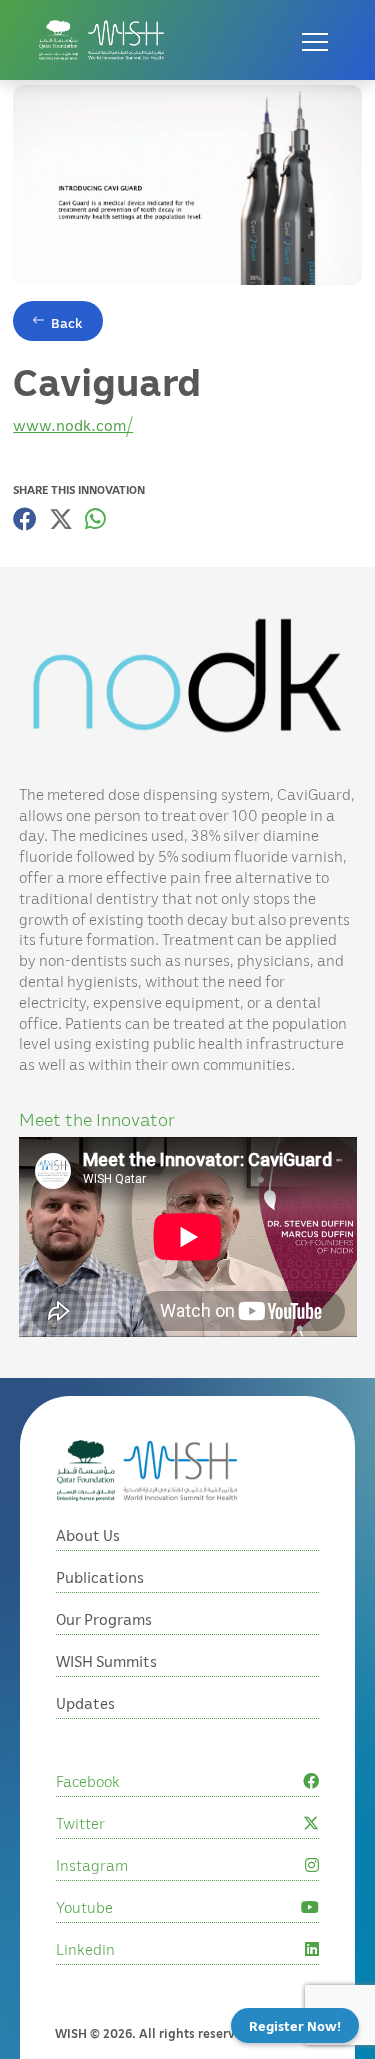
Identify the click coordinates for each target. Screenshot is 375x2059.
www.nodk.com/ (73, 425)
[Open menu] (315, 40)
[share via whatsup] (95, 519)
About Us (88, 1535)
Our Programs (104, 1619)
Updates (85, 1703)
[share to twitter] (61, 519)
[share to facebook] (25, 519)
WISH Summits (106, 1661)
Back (67, 322)
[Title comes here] (101, 40)
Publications (100, 1577)
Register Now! (295, 2025)
